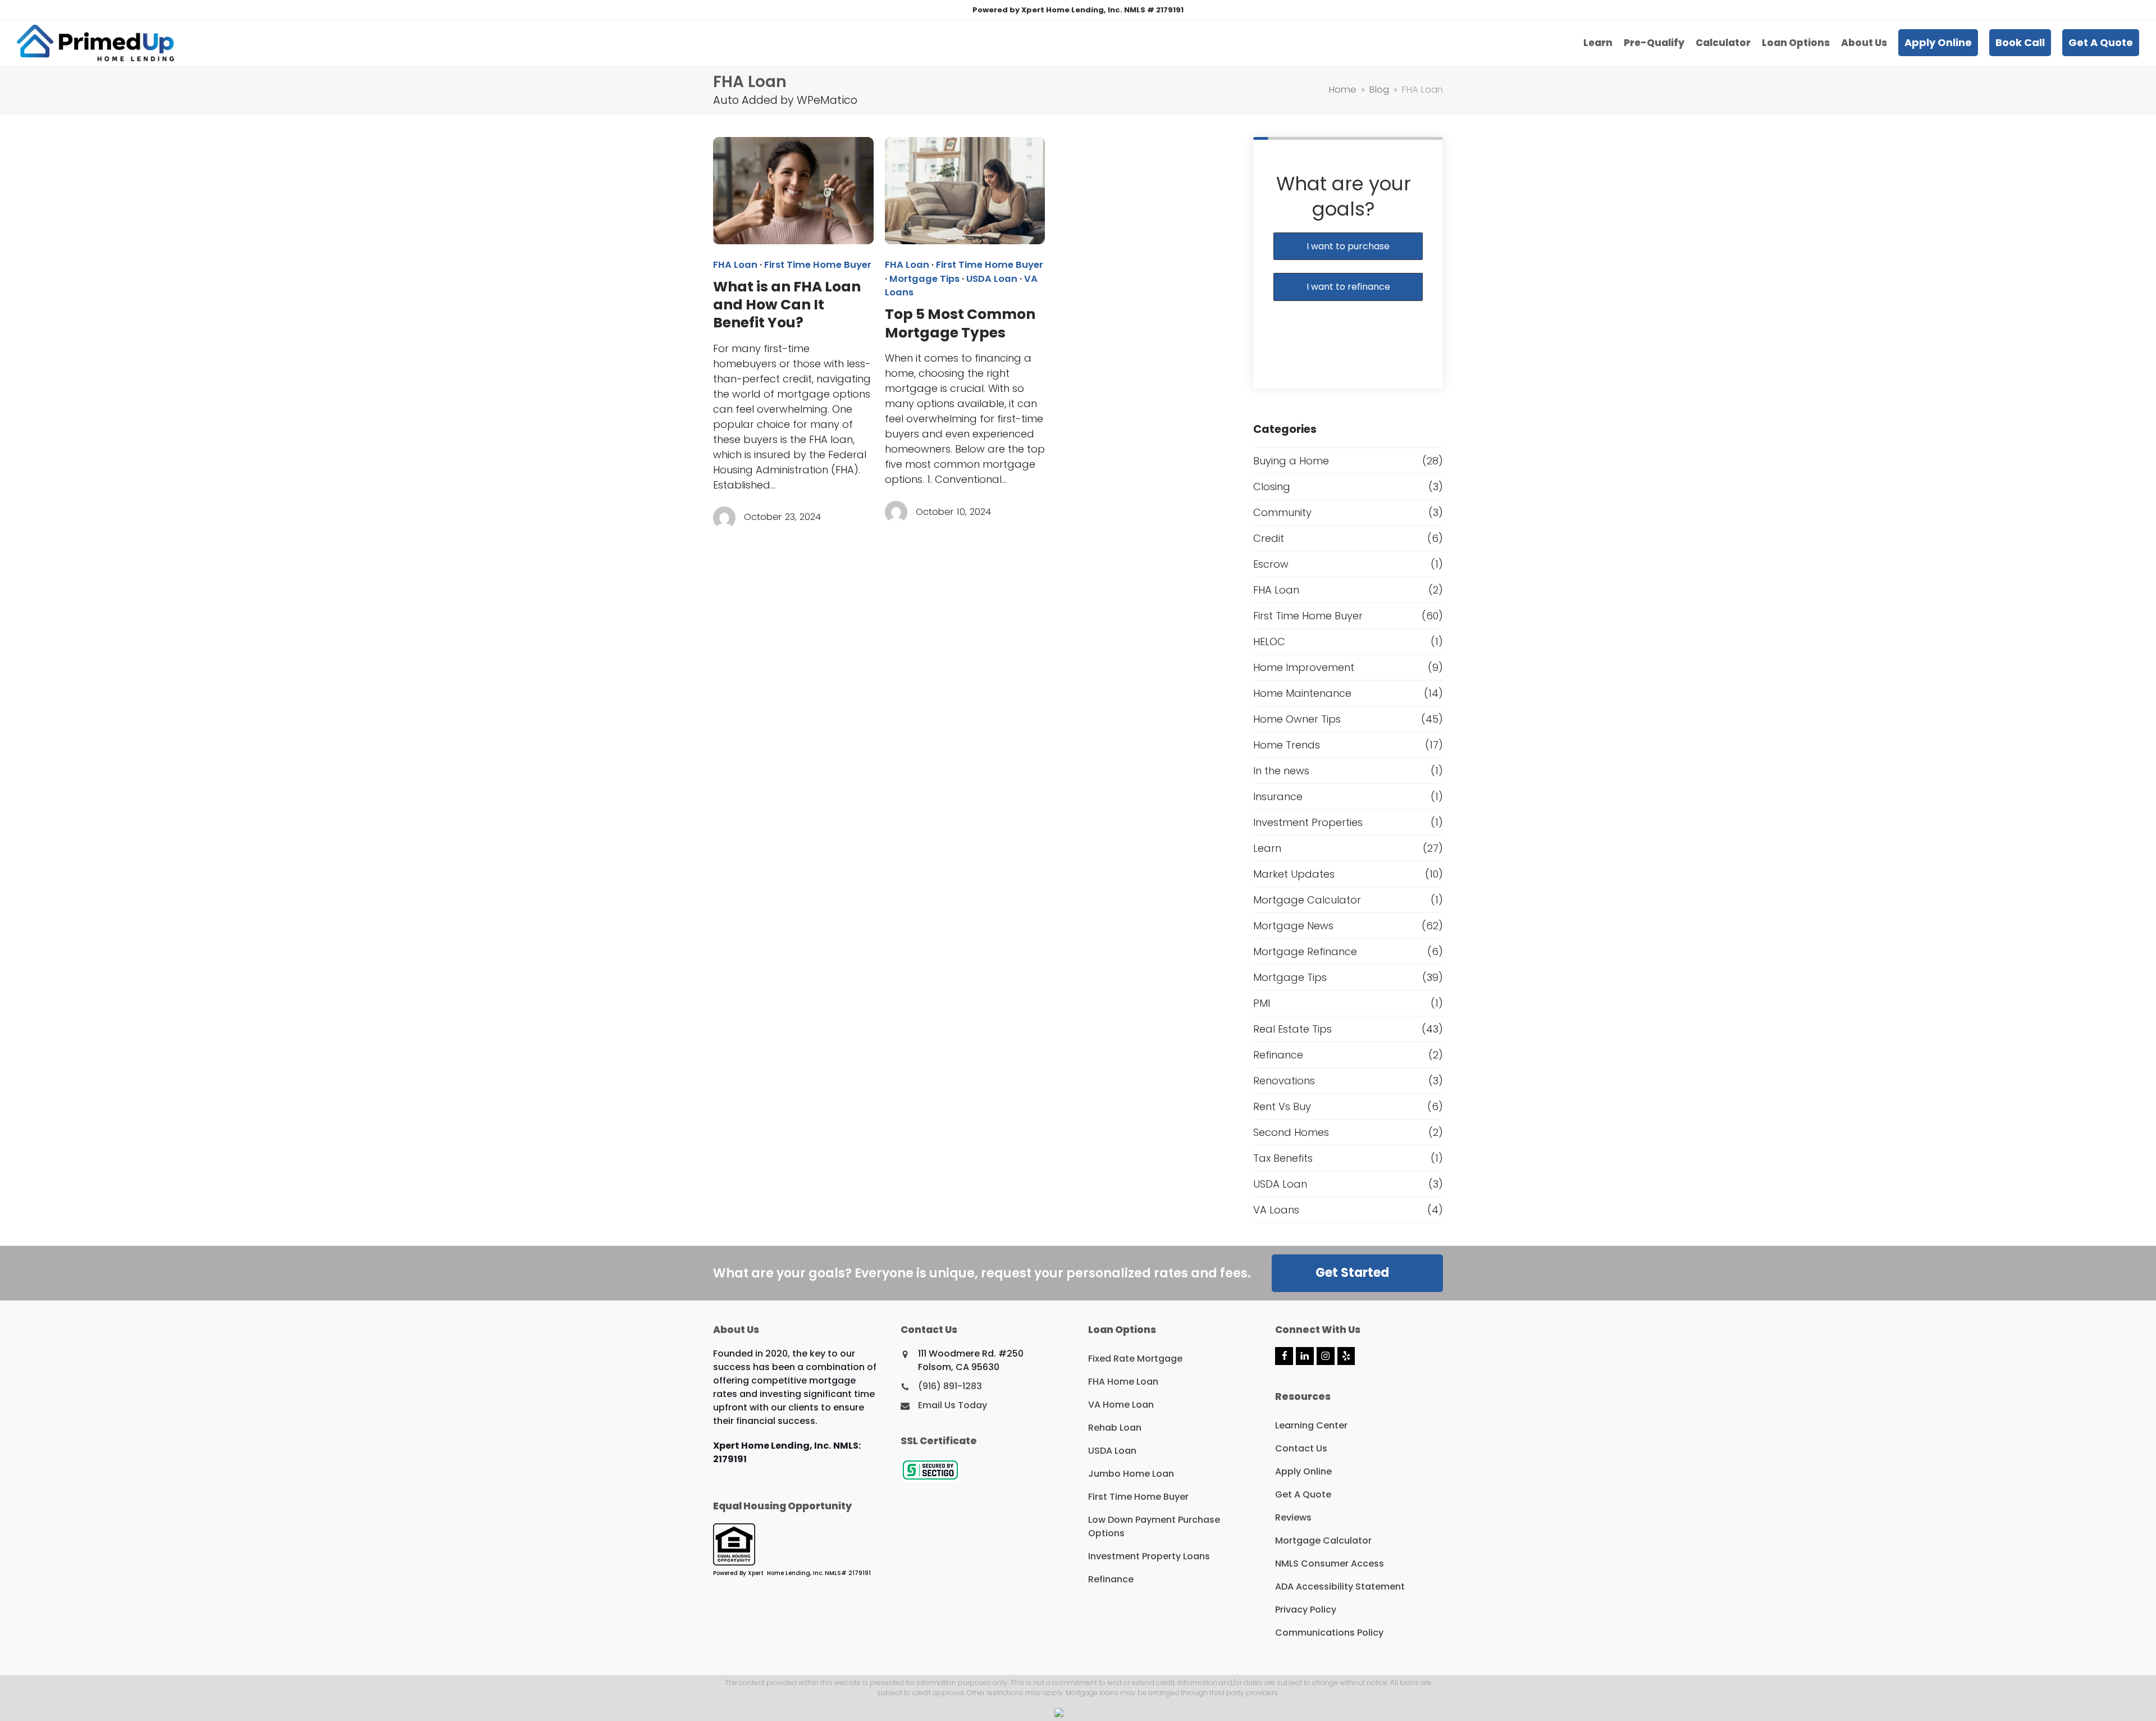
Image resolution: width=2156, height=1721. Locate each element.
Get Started (1352, 1273)
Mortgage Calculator (1307, 900)
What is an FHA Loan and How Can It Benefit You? (787, 305)
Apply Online (1303, 1471)
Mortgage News (1293, 926)
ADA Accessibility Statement (1340, 1587)
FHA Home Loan (1123, 1382)
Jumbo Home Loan (1131, 1474)
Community (1282, 512)
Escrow (1271, 564)
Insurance (1278, 796)
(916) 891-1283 (950, 1386)
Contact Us (1301, 1448)
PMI (1262, 1003)
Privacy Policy (1306, 1610)
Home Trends (1287, 745)
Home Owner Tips (1297, 719)
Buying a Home (1291, 461)
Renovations (1284, 1081)
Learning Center (1311, 1425)
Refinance (1278, 1055)
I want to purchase (1348, 246)
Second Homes (1291, 1132)
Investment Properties (1308, 822)
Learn (1267, 848)
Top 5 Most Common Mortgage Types (960, 323)
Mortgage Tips (924, 279)
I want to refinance (1348, 287)
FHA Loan (735, 265)
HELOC (1269, 642)
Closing (1272, 487)
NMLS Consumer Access (1330, 1563)
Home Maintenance (1302, 693)
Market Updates (1294, 874)
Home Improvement (1304, 667)
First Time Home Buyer (818, 265)
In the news (1281, 771)
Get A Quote (1303, 1494)
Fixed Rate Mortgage (1135, 1359)
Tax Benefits (1283, 1158)
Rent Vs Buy (1282, 1106)
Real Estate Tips (1292, 1029)
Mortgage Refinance (1305, 951)
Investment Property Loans (1149, 1556)
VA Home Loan (1121, 1405)
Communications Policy (1329, 1633)
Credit (1269, 538)
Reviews (1293, 1517)
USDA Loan (992, 279)
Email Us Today (953, 1405)
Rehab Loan (1115, 1428)
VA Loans (1276, 1210)
